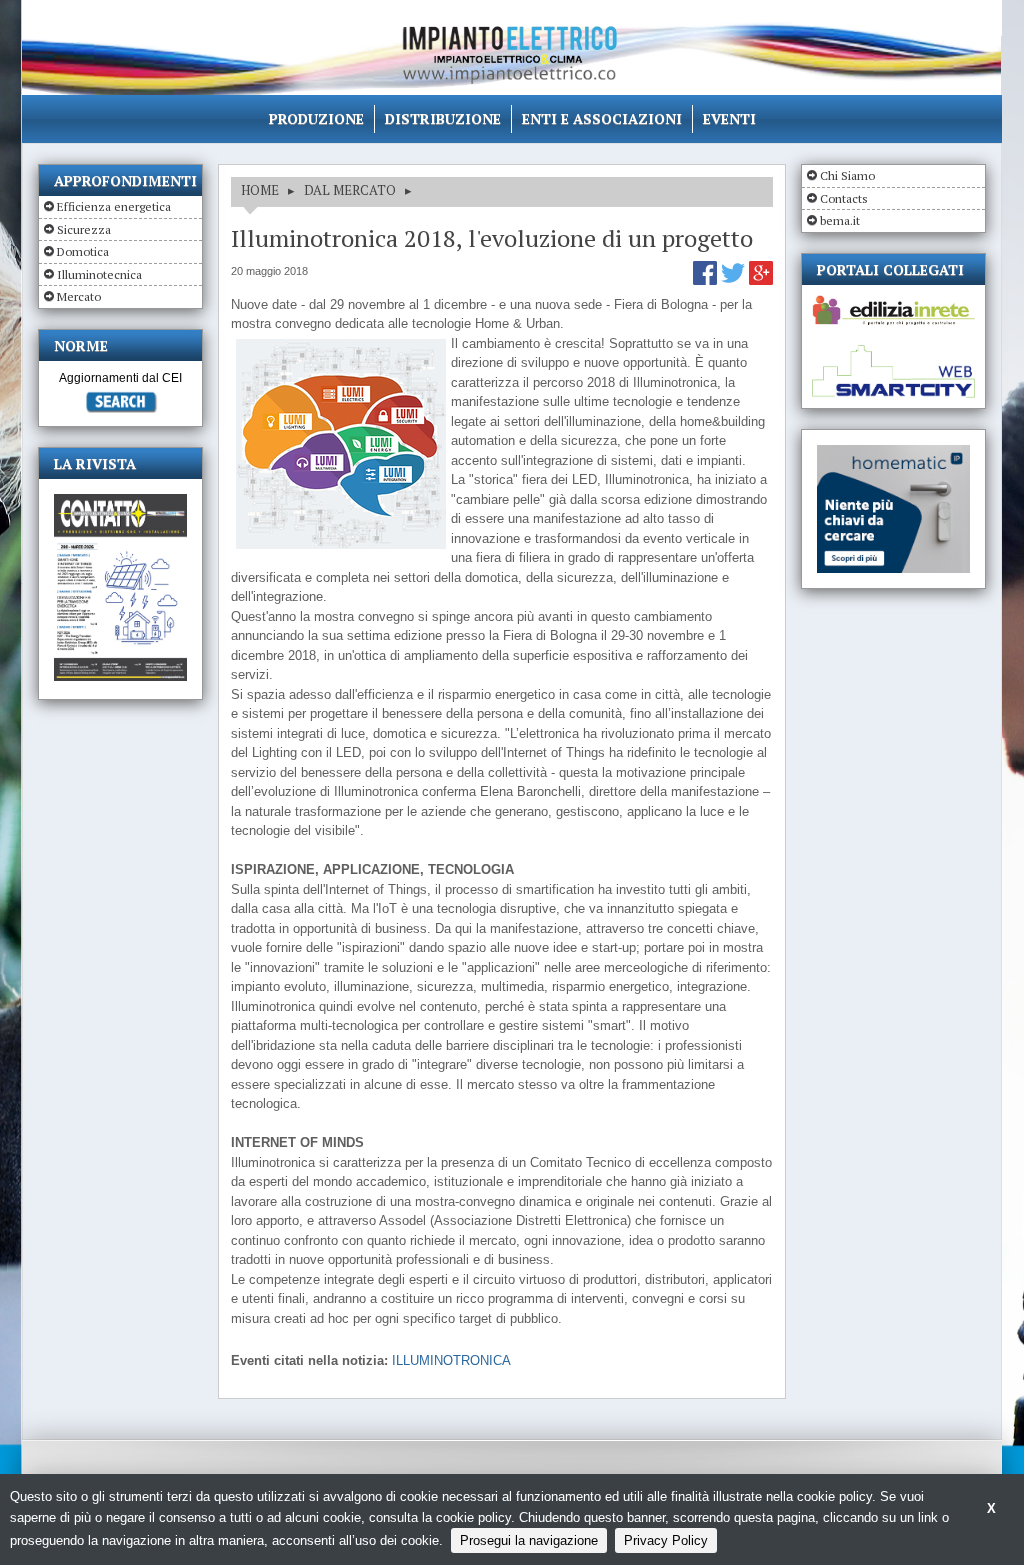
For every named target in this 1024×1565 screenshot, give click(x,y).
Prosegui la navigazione (529, 1540)
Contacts (844, 198)
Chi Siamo (847, 175)
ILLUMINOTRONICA (451, 1360)
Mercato (79, 296)
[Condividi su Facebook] (707, 280)
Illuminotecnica (99, 274)
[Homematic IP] (893, 453)
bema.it (840, 220)
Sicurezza (84, 229)
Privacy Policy (666, 1540)
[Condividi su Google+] (761, 280)
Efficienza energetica (114, 206)
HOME (260, 190)
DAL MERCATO (350, 190)
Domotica (83, 251)
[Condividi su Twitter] (735, 280)
